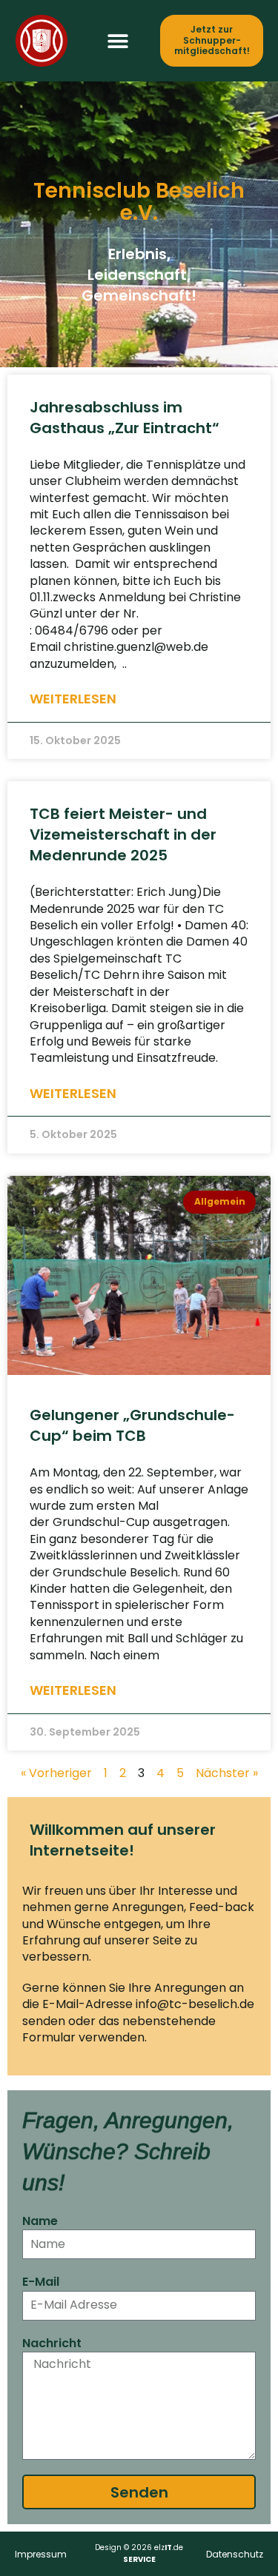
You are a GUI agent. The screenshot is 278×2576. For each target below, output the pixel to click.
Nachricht (52, 2344)
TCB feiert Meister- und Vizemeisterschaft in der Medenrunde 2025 (123, 834)
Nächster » (227, 1773)
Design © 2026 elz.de (139, 2553)
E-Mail (41, 2282)
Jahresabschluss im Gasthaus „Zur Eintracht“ (125, 418)
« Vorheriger (56, 1773)
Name (40, 2221)
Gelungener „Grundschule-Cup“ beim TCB (132, 1425)
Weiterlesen (73, 699)
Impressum (41, 2554)
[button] (118, 41)
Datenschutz (235, 2554)
